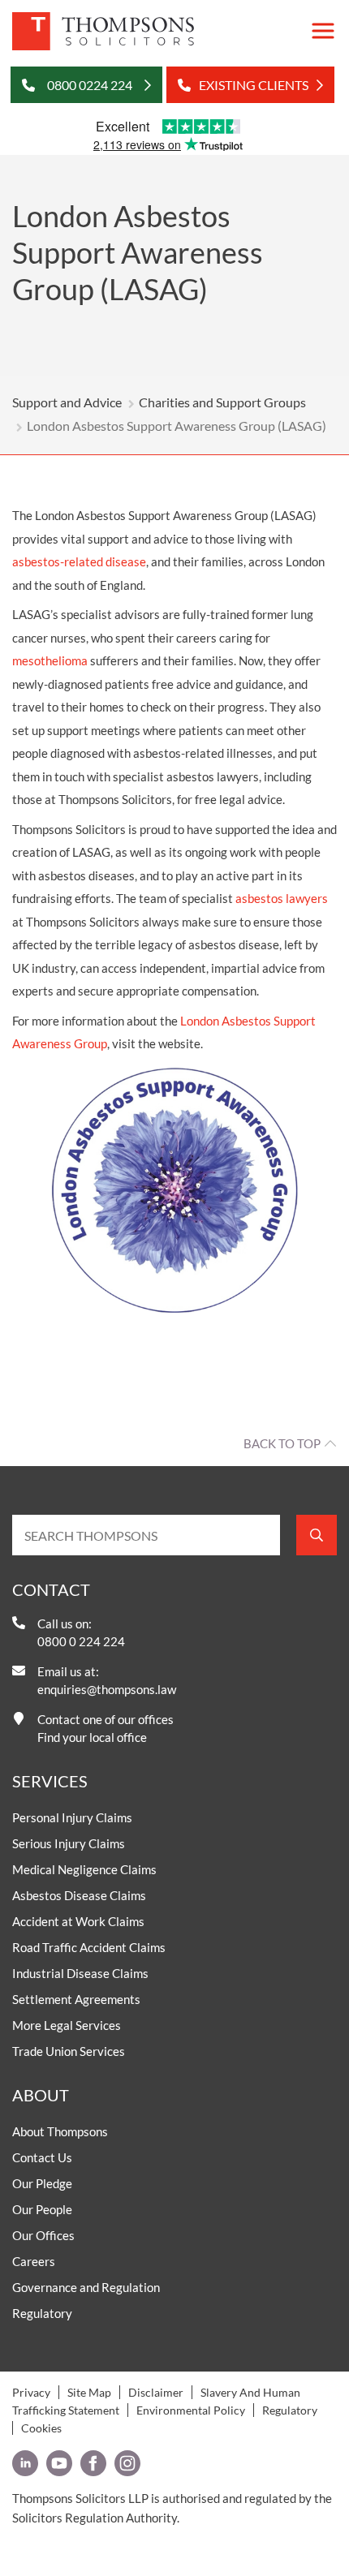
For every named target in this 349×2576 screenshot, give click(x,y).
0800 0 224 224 (81, 1641)
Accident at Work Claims (78, 1921)
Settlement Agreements (76, 1999)
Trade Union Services (69, 2051)
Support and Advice (67, 402)
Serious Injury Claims (69, 1843)
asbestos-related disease (79, 561)
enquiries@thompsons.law (107, 1689)
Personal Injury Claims (72, 1817)
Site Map (89, 2392)
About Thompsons (60, 2131)
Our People (42, 2209)
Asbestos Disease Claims (79, 1895)
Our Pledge (42, 2183)
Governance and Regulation (86, 2287)
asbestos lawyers (282, 898)
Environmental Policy (191, 2410)
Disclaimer (156, 2392)
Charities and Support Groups (222, 402)
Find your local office (92, 1737)
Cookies (41, 2428)
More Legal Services (67, 2025)
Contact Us (42, 2157)
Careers (34, 2261)
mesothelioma (50, 660)
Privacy (31, 2392)
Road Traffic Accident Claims (89, 1947)
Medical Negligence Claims (84, 1869)
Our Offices (43, 2235)
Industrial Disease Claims (80, 1973)
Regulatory (42, 2313)
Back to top (282, 1443)
